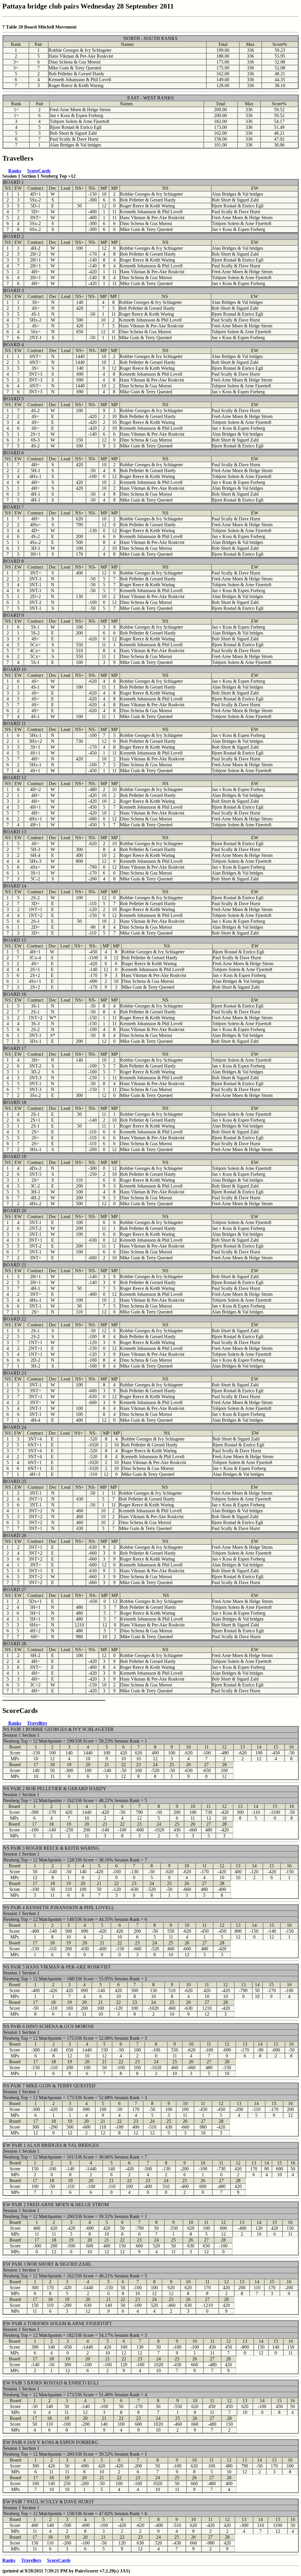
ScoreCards (39, 171)
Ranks (15, 171)
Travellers (37, 1723)
